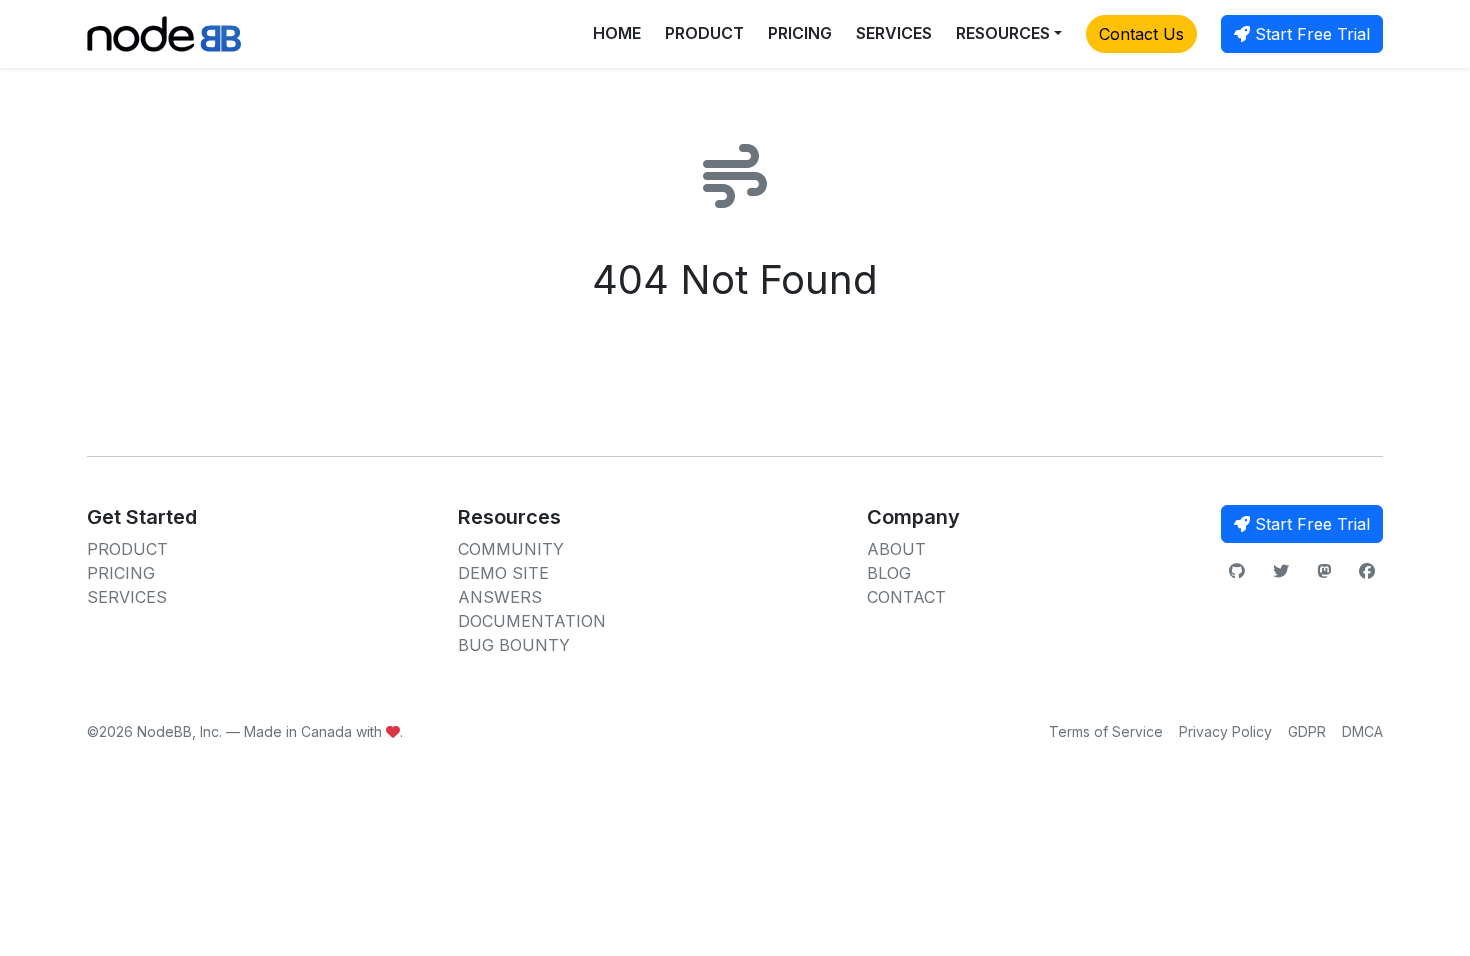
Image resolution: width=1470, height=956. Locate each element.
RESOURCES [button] (1003, 33)
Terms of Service (1106, 731)
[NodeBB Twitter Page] (1281, 571)
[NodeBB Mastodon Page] (1324, 571)
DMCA (1362, 731)
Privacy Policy (1225, 731)
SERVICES (894, 33)
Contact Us (1141, 34)
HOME (617, 33)
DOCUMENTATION (532, 621)
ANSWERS (500, 597)
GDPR (1307, 731)
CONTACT (906, 597)
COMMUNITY (511, 549)
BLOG (889, 573)
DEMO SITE (503, 573)
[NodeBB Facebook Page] (1367, 571)
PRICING (800, 33)
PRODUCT (704, 33)
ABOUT (896, 549)
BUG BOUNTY (514, 645)
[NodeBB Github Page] (1237, 571)
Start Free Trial (1310, 34)
